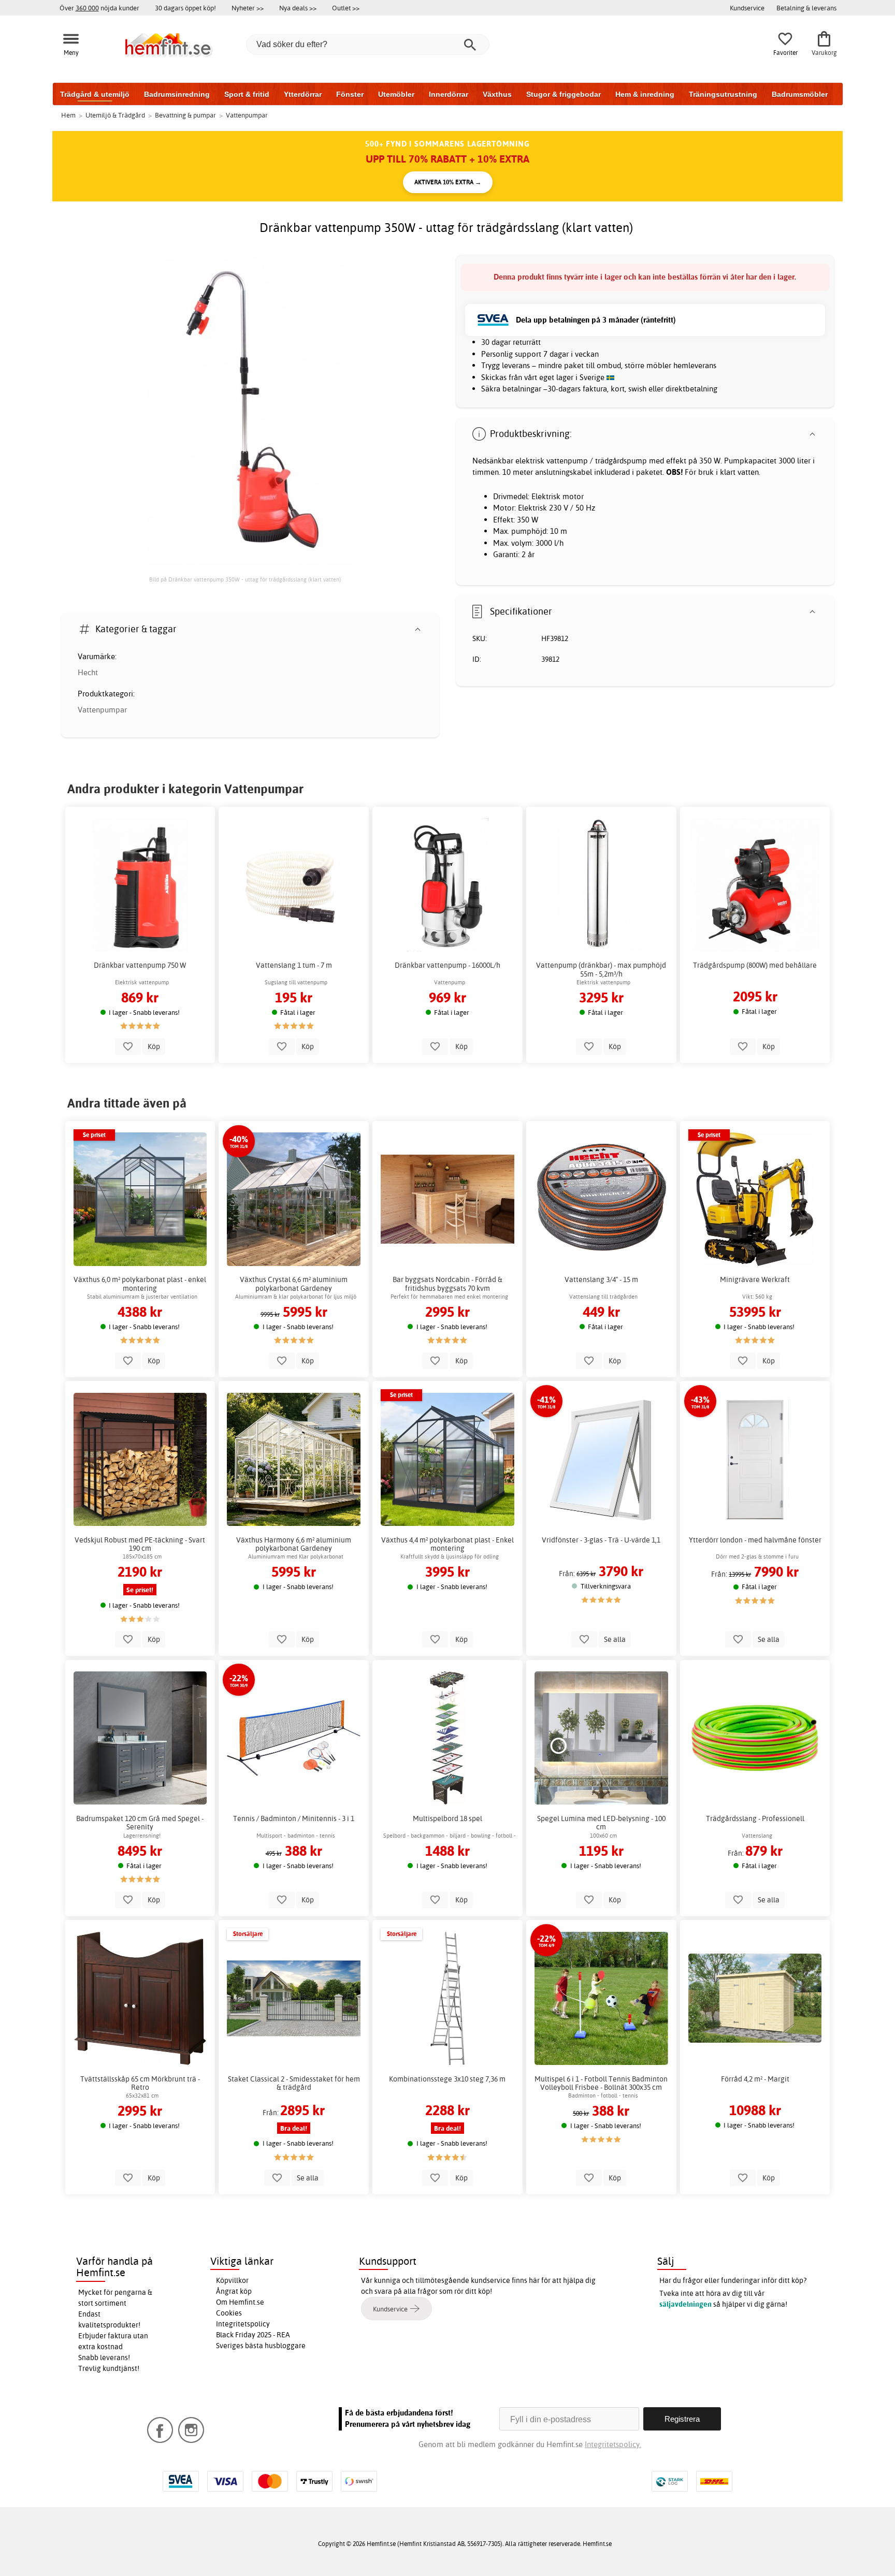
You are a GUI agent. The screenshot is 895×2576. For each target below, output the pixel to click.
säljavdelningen (685, 2304)
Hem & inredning (645, 94)
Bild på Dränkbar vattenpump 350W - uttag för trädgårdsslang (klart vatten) (245, 579)
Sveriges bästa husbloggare (261, 2346)
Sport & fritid (247, 94)
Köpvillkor (232, 2280)
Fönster (350, 94)
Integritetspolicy (243, 2324)
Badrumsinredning (177, 94)
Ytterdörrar (303, 94)
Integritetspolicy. (613, 2444)
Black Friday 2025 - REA (253, 2335)
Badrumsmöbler (800, 94)
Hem (68, 115)
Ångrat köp (234, 2291)
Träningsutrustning (723, 94)
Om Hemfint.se (240, 2302)
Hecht (88, 672)
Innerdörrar (449, 94)
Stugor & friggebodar (564, 94)
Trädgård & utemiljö (95, 94)
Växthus (497, 94)
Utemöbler (396, 94)
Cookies (229, 2313)
